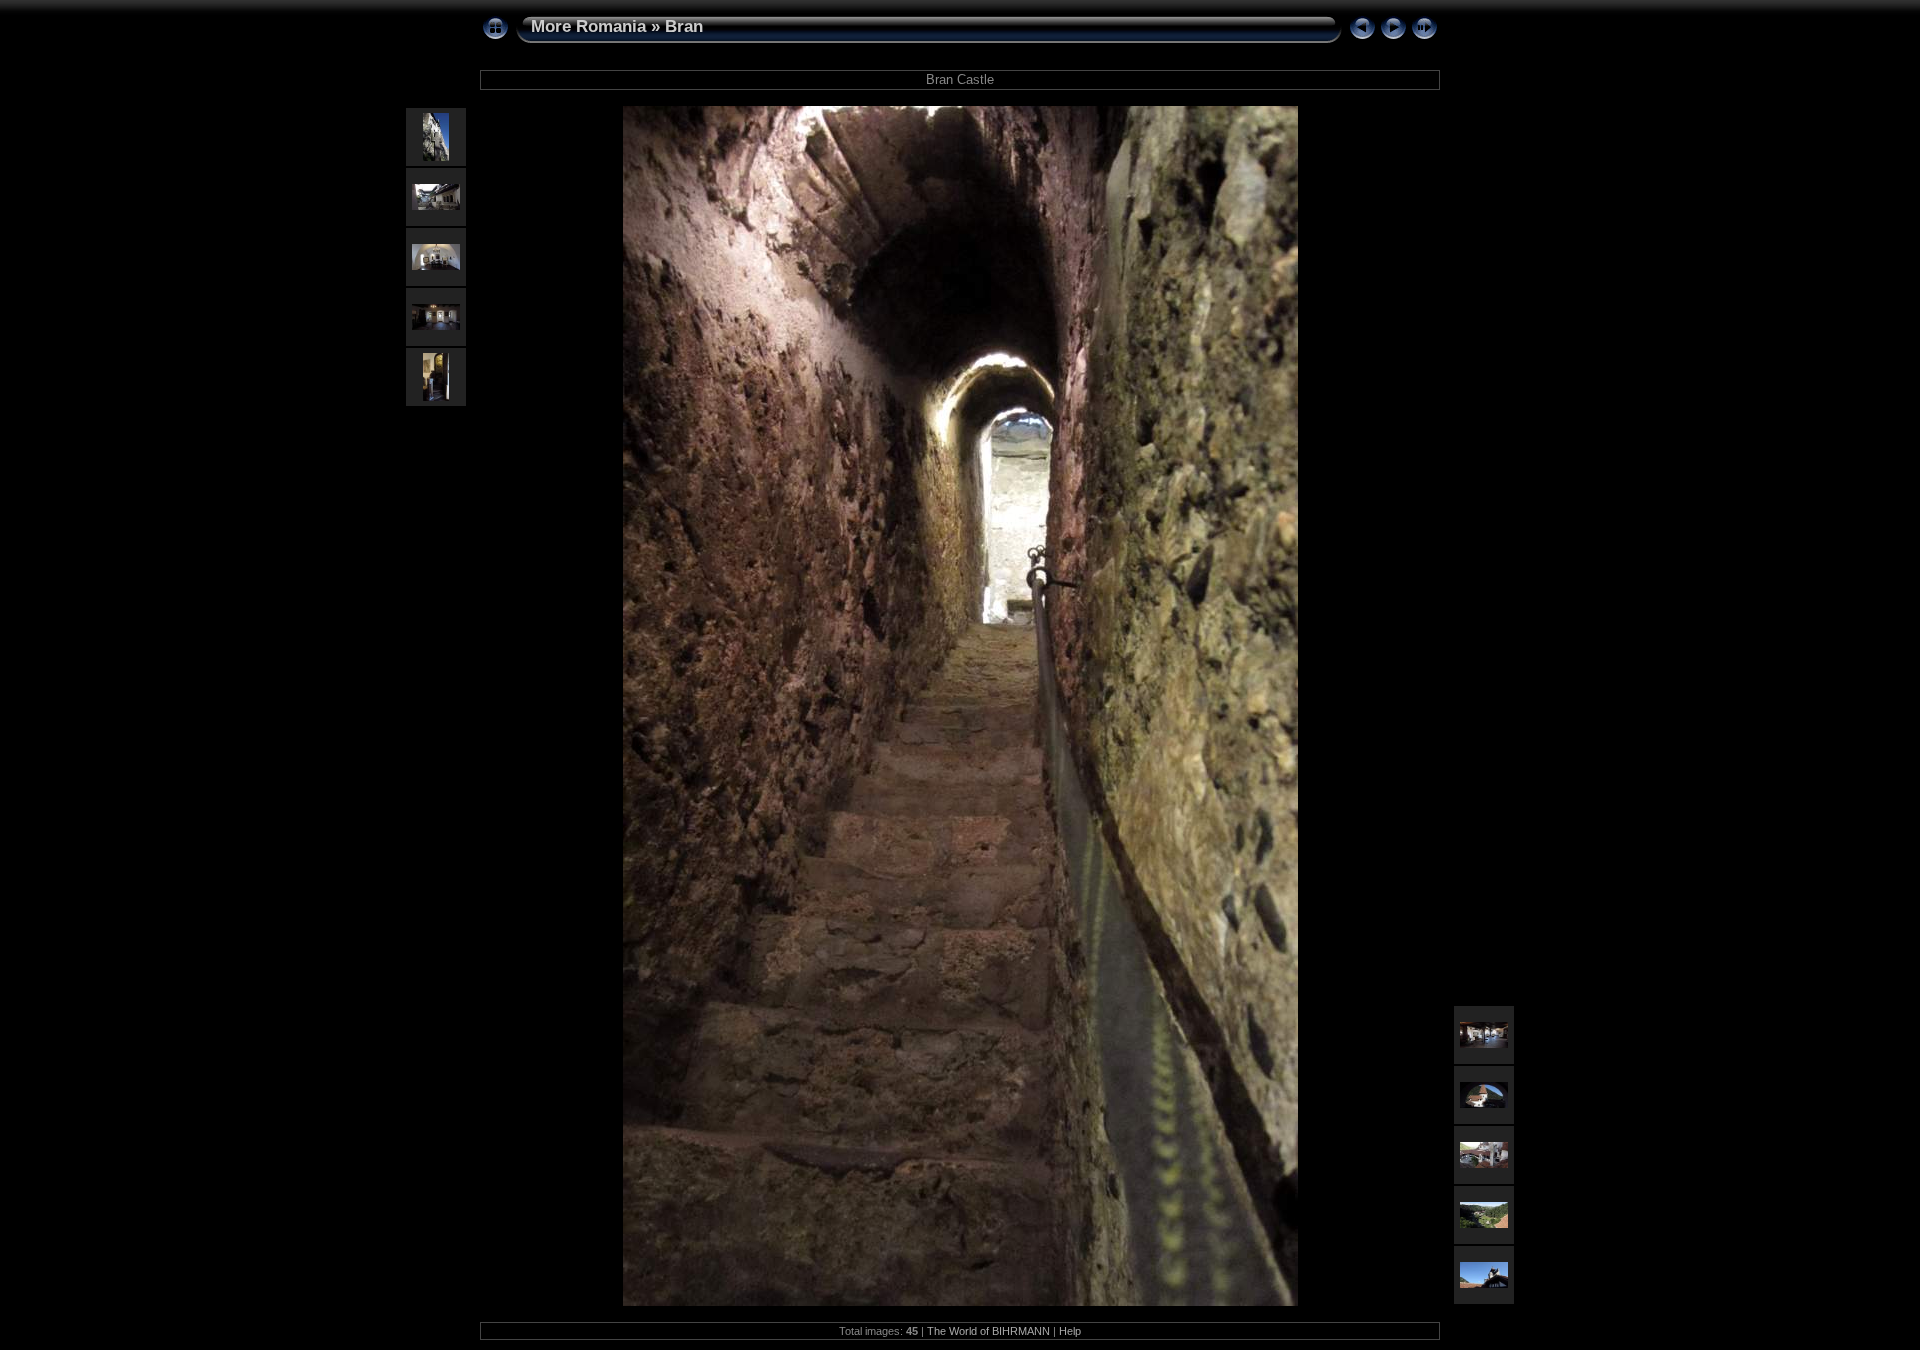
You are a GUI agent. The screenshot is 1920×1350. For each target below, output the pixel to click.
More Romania (588, 26)
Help (1070, 1331)
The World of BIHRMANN (988, 1331)
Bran (684, 26)
